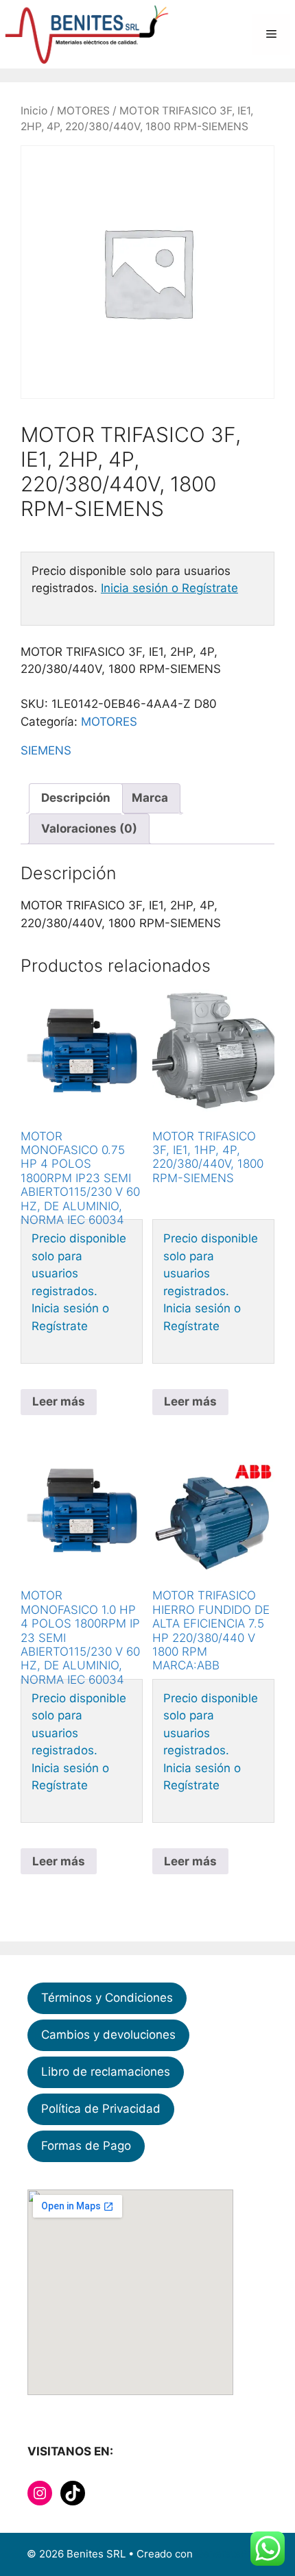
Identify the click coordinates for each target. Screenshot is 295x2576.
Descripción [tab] (76, 798)
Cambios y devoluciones (108, 2035)
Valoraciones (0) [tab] (89, 829)
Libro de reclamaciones (106, 2072)
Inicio (34, 111)
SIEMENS (46, 750)
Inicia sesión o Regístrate (169, 588)
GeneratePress (232, 2554)
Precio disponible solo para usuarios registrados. (79, 1265)
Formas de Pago (86, 2146)
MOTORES (83, 111)
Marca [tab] (150, 798)
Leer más (59, 1401)
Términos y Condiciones (107, 1998)
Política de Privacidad (101, 2109)
